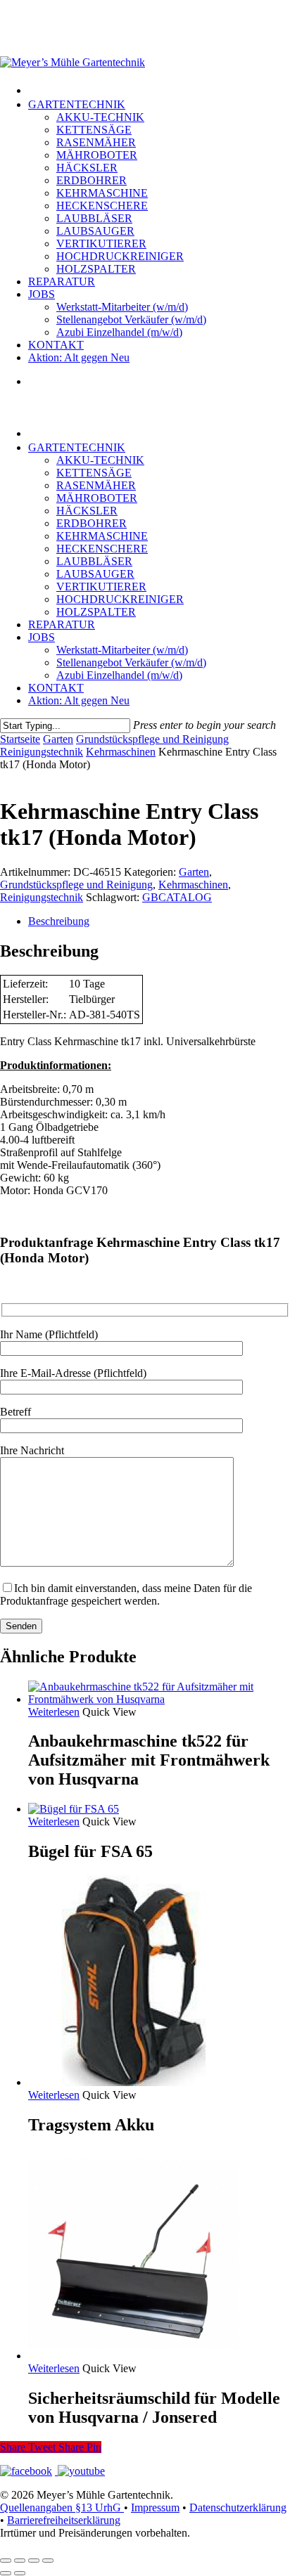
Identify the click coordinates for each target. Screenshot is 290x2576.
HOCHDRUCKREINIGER (120, 599)
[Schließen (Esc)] (48, 2561)
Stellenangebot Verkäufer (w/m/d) (131, 662)
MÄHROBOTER (97, 498)
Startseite (20, 739)
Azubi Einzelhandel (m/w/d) (119, 675)
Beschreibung (59, 921)
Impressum (155, 2507)
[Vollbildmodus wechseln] (20, 2561)
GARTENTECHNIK (77, 447)
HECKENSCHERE (102, 549)
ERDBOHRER (92, 523)
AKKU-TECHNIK (100, 460)
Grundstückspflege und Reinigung (152, 739)
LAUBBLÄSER (94, 561)
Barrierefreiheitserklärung (64, 2520)
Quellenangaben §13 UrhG (62, 2507)
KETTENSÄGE (94, 473)
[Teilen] (34, 2561)
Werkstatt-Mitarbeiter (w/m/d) (122, 650)
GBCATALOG (177, 897)
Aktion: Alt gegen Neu (79, 700)
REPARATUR (62, 624)
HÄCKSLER (87, 511)
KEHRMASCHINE (102, 536)
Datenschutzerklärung (238, 2507)
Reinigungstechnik (42, 752)
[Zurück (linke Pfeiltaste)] (6, 2573)
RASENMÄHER (96, 485)
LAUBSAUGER (95, 574)
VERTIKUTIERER (101, 587)
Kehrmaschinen (121, 752)
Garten (58, 739)
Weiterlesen (54, 1712)
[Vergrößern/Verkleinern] (6, 2561)
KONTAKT (56, 688)
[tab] (159, 921)
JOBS (42, 637)
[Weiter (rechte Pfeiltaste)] (20, 2573)
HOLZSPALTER (96, 612)
